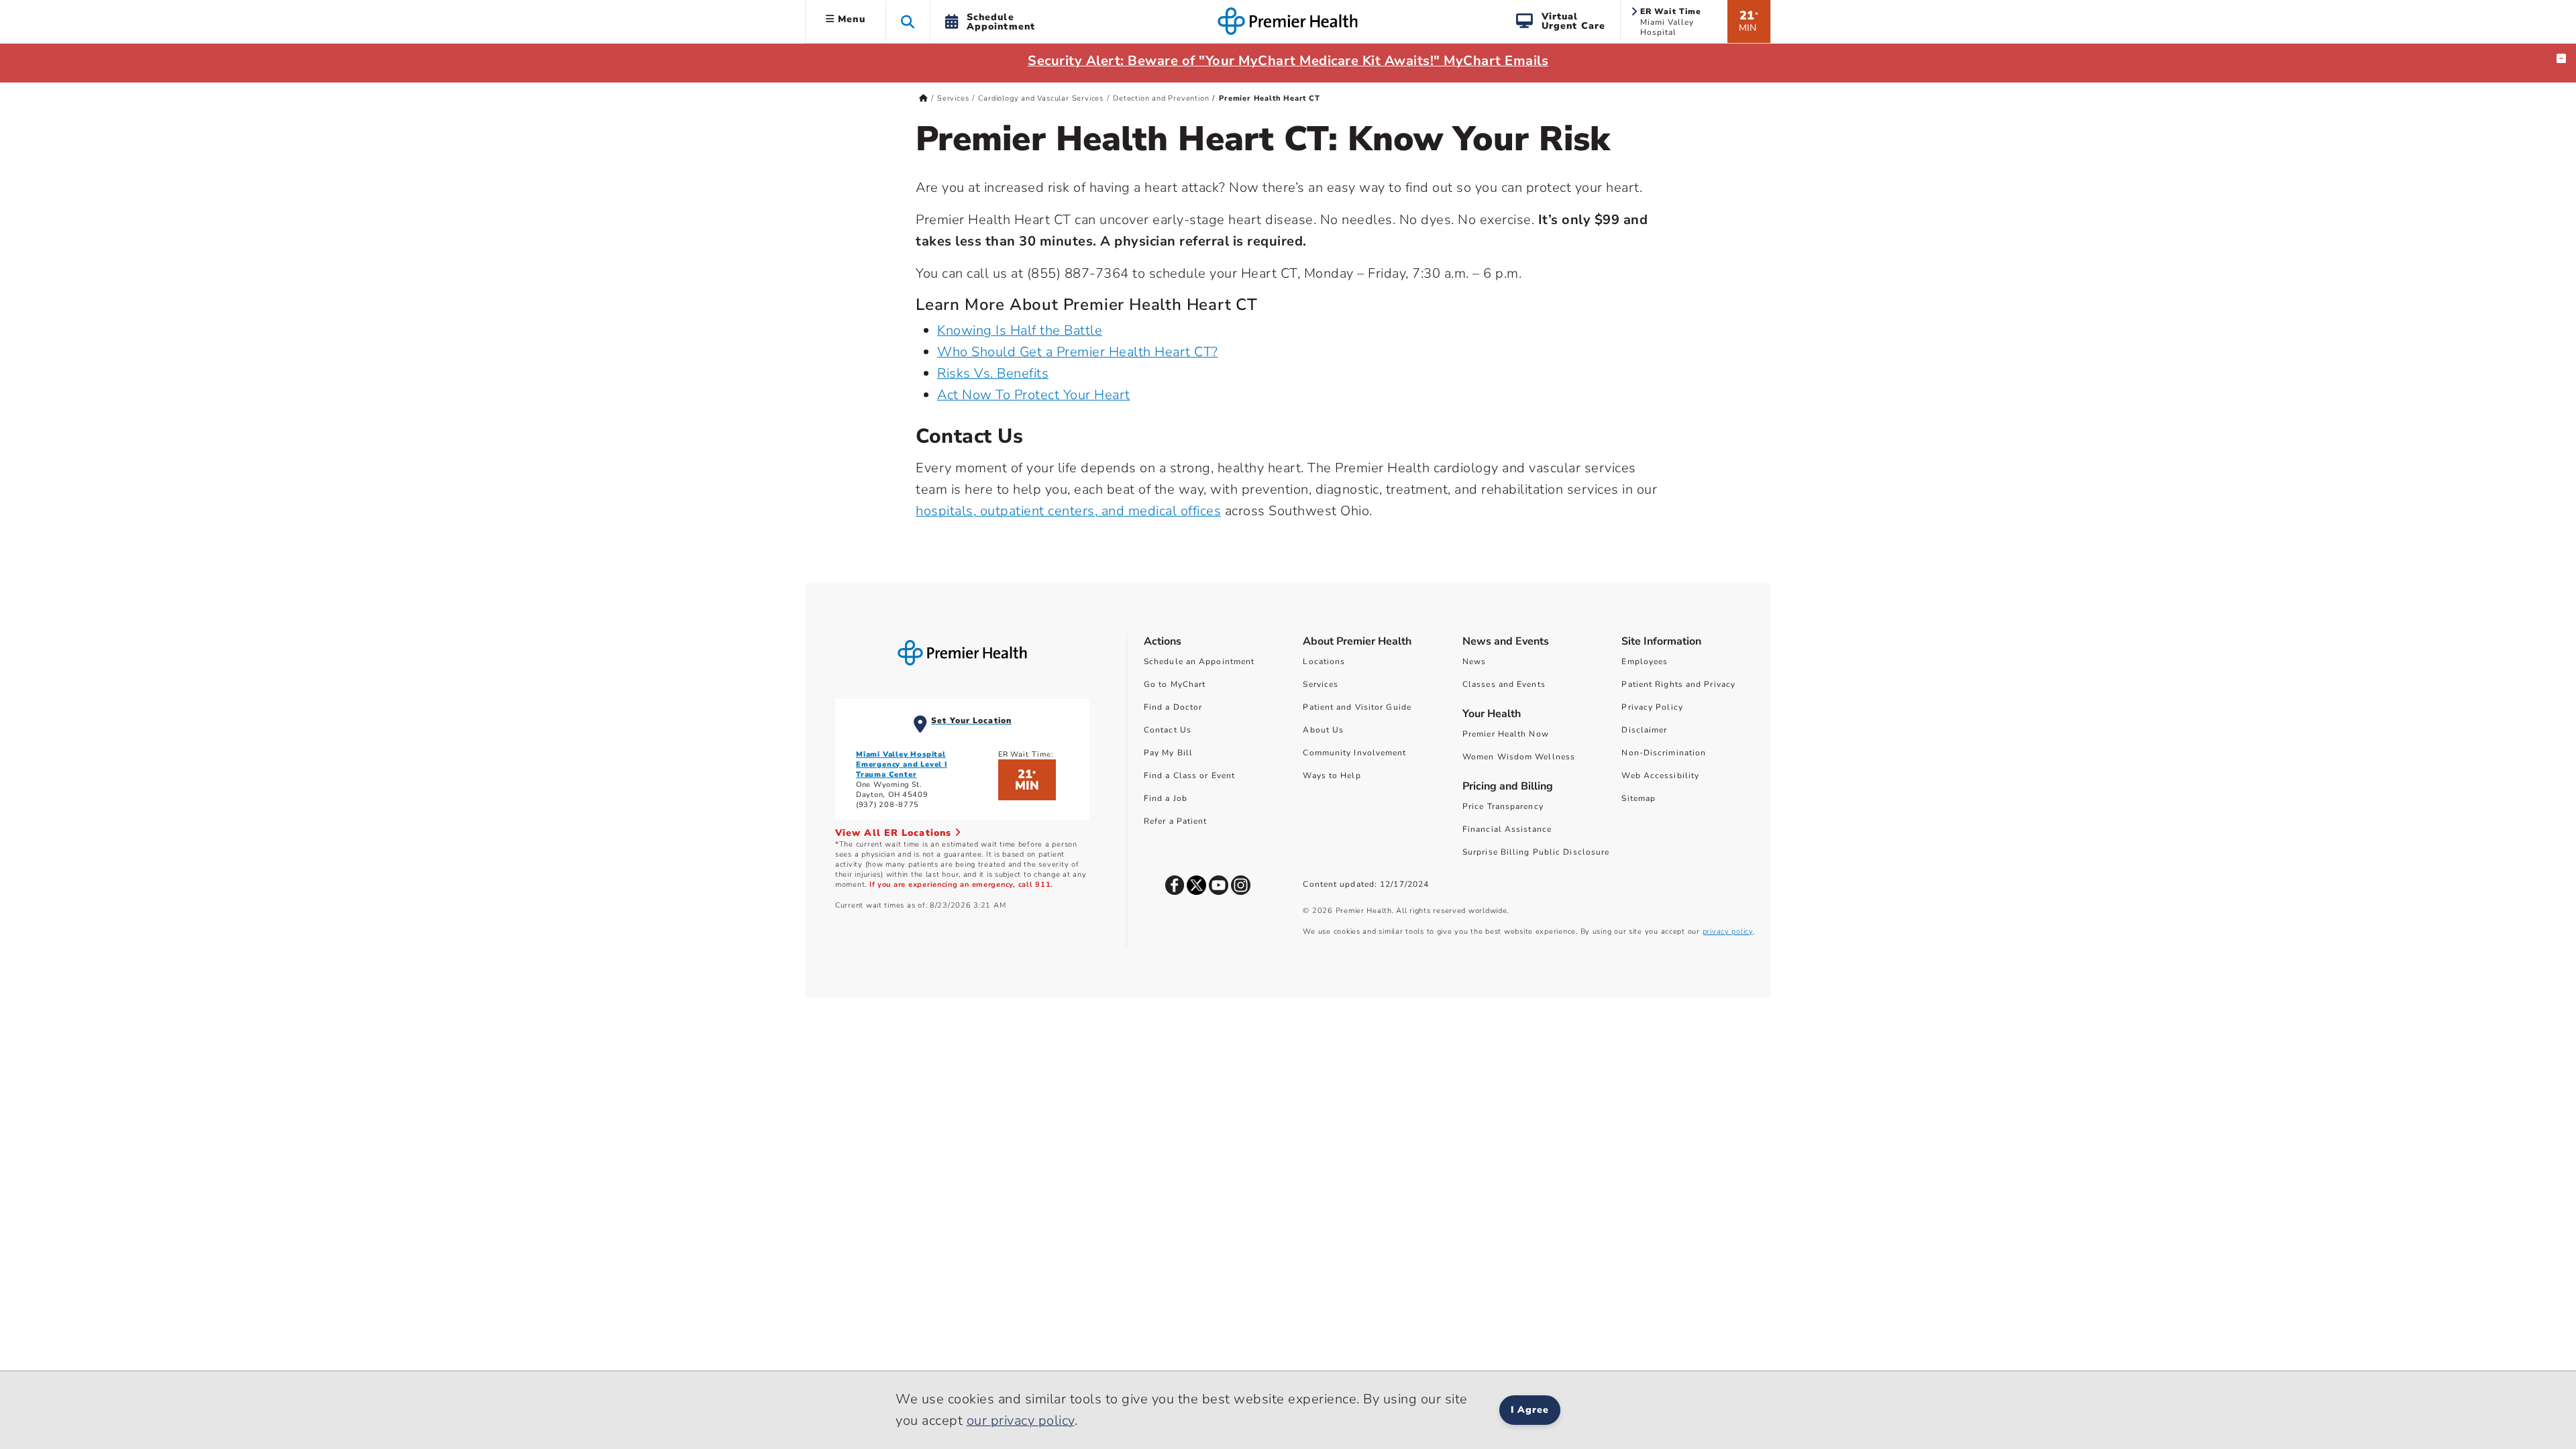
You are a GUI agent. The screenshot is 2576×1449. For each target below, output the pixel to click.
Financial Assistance (1507, 829)
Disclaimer (1644, 730)
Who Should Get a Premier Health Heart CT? (1078, 352)
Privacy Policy (1652, 707)
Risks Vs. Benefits (993, 373)
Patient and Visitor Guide (1357, 707)
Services (953, 98)
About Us (1323, 730)
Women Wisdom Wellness (1519, 757)
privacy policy (1728, 931)
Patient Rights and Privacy (1678, 684)
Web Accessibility (1660, 775)
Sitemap (1639, 798)
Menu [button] (850, 19)
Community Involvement (1354, 753)
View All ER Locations (895, 833)
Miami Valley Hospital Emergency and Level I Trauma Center (902, 764)
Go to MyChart (1175, 684)
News (1474, 661)
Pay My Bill (1168, 753)
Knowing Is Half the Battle (1020, 330)
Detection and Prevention (1161, 98)
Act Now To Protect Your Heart (1034, 395)
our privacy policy (1021, 1420)
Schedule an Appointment (1199, 661)
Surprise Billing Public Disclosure (1536, 852)
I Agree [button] (1530, 1410)
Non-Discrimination (1664, 753)
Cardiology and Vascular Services (1041, 98)
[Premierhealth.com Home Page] (923, 98)
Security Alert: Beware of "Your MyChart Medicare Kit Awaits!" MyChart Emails (1288, 61)
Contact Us (1168, 730)
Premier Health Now (1506, 734)
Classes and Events (1504, 684)
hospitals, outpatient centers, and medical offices (1068, 511)
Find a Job (1166, 798)
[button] (908, 21)
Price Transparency (1503, 806)
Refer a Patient (1176, 821)
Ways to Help (1332, 775)
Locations (1324, 661)
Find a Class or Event (1189, 775)
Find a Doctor (1173, 707)
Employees (1645, 661)
